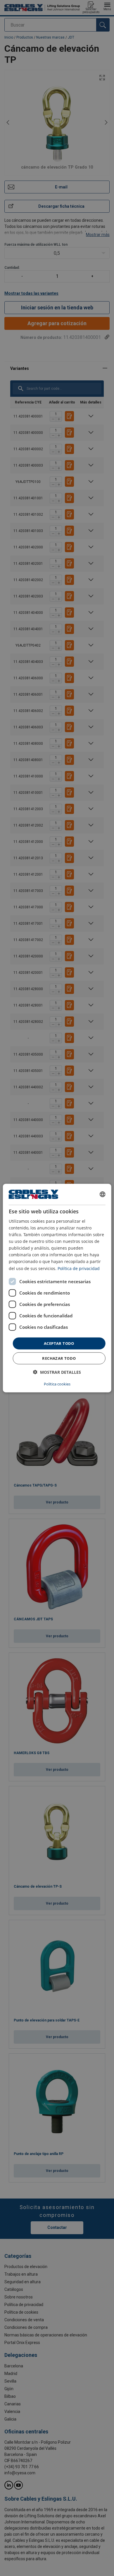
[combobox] (102, 1194)
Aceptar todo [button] (59, 1343)
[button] (57, 1372)
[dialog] (57, 1288)
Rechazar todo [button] (59, 1358)
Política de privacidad (79, 1268)
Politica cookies (57, 1384)
